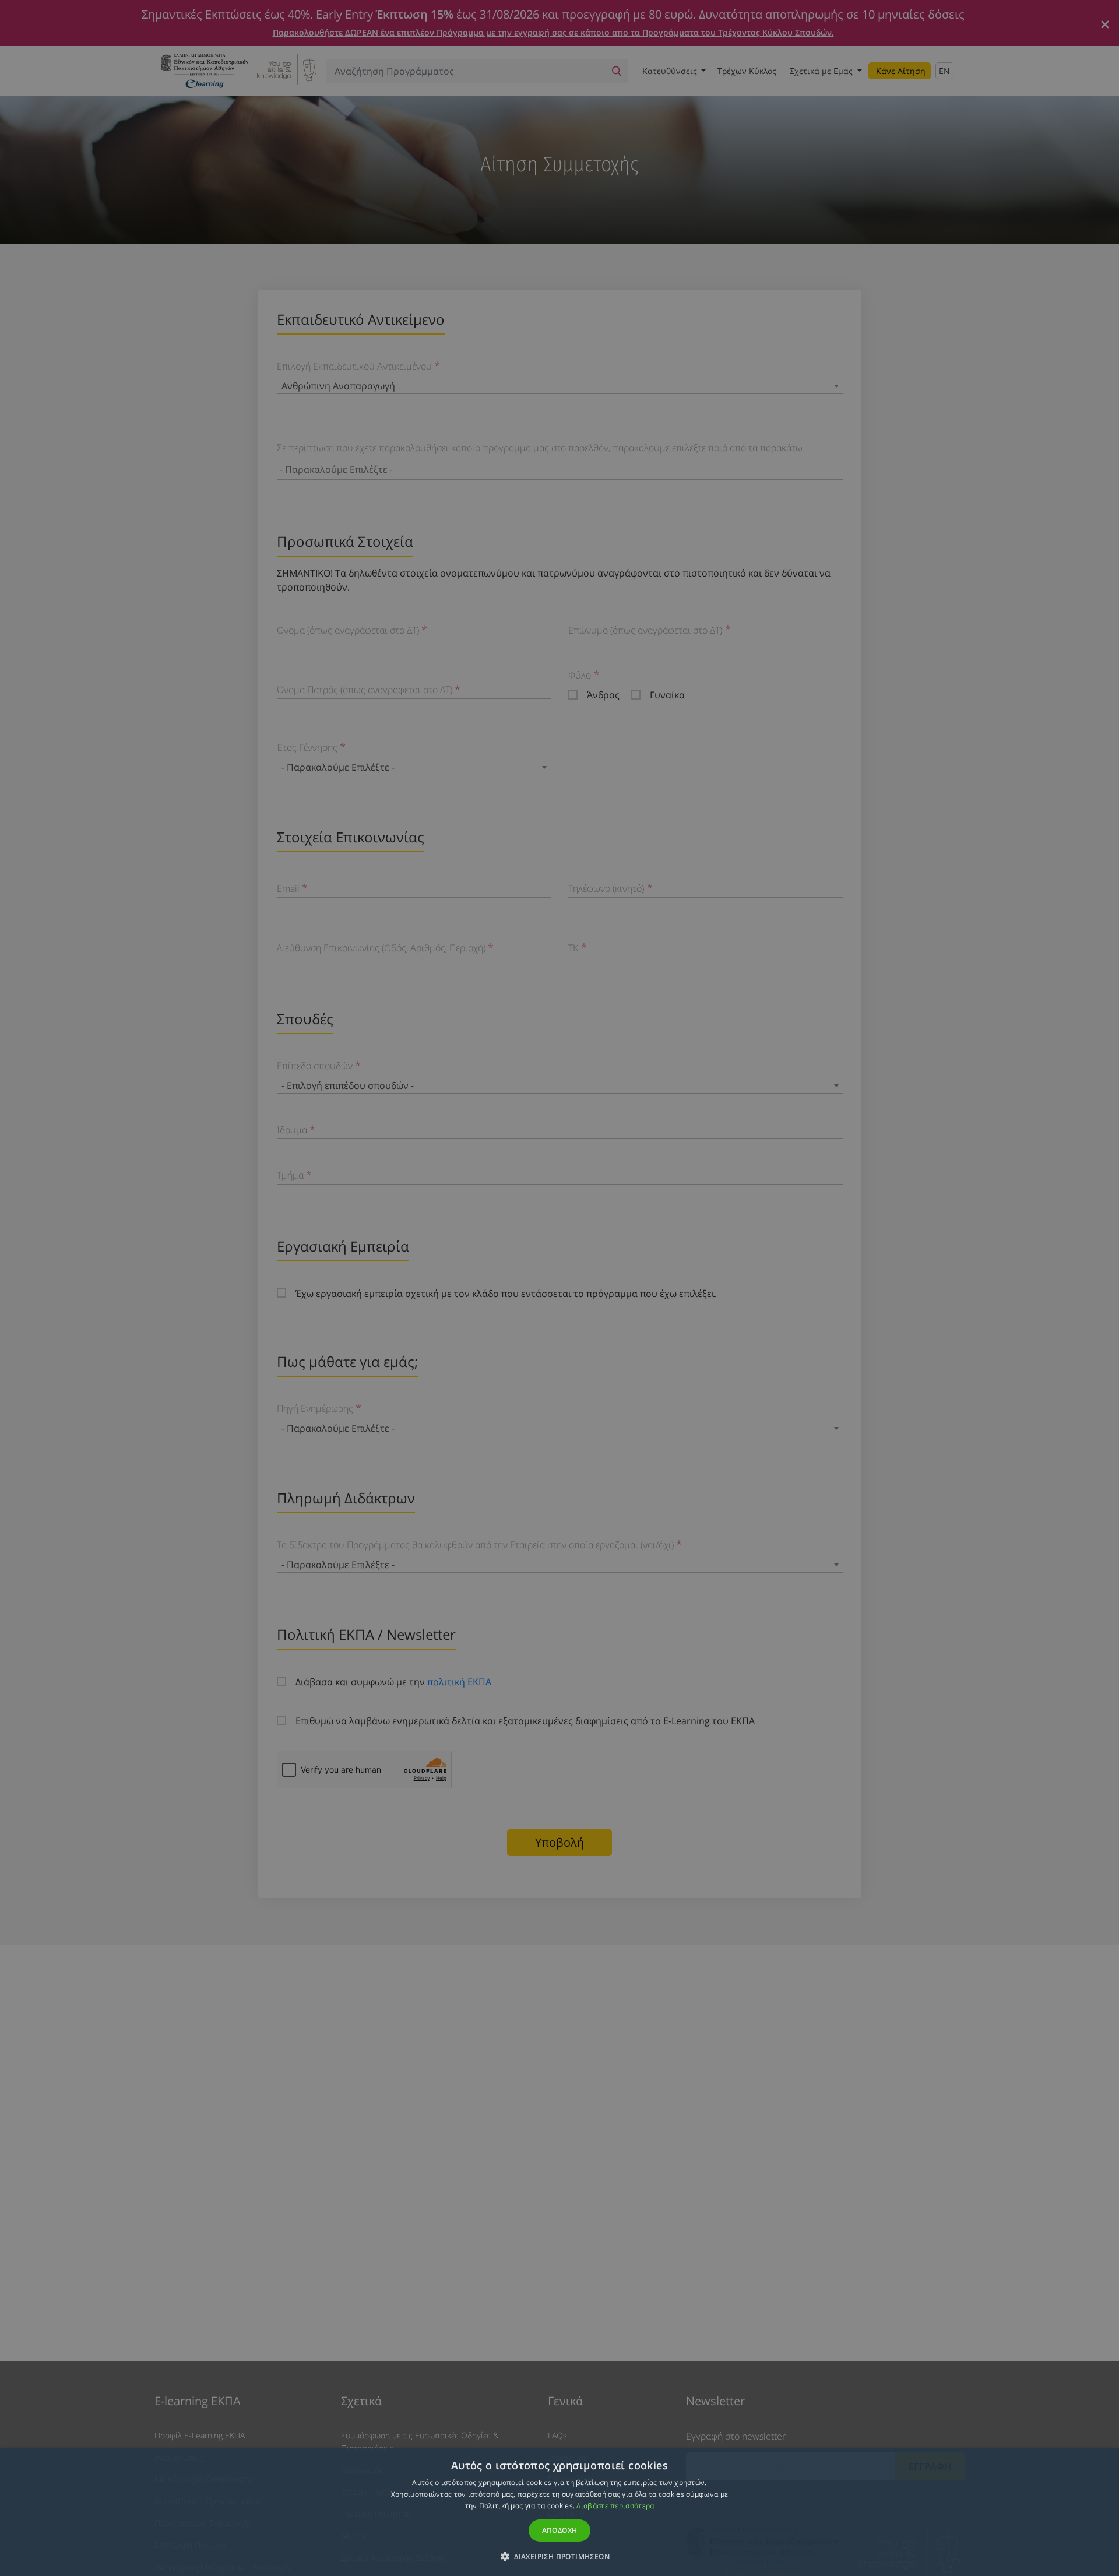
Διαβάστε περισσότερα (615, 2506)
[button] (559, 2556)
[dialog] (559, 1288)
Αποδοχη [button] (560, 2530)
